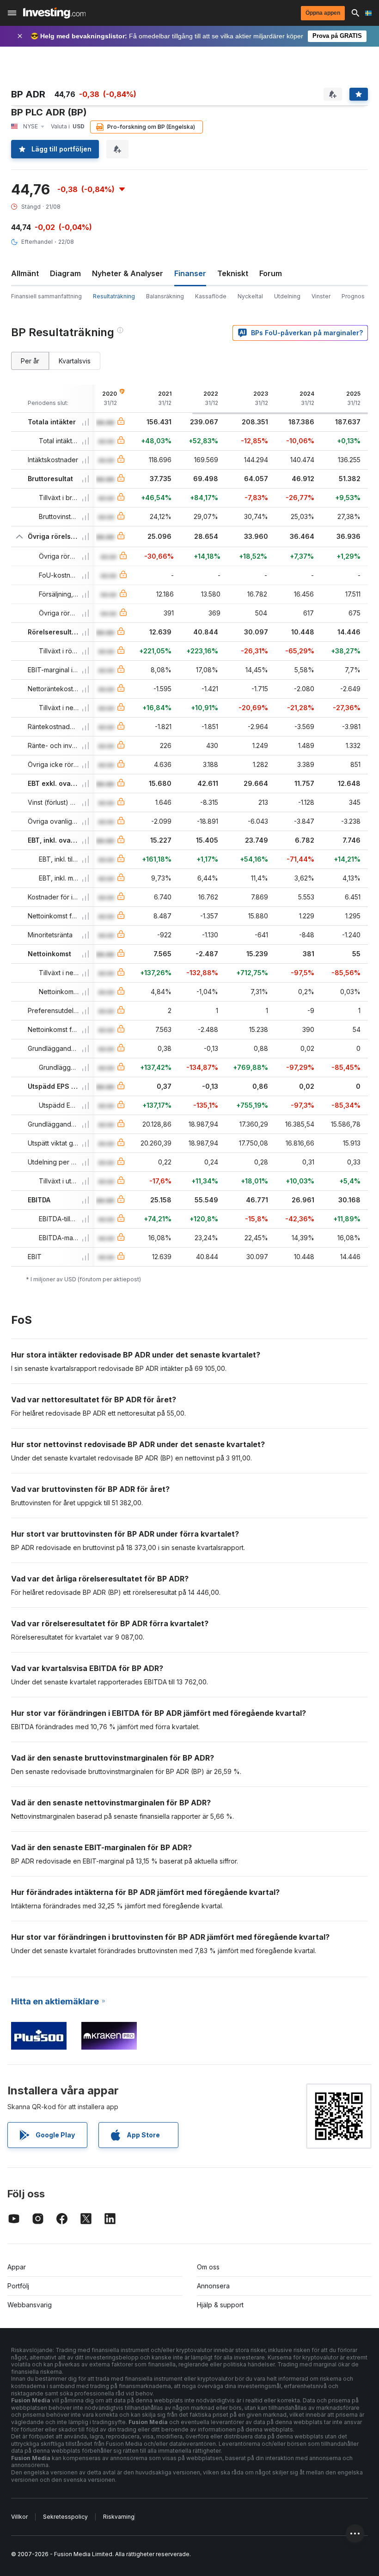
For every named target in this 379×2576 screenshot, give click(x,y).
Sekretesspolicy (65, 2517)
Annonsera (213, 2286)
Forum (271, 273)
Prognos (353, 296)
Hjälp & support (220, 2305)
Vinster (321, 296)
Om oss (208, 2267)
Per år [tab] (30, 361)
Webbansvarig (30, 2305)
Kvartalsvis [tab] (75, 361)
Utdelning (287, 296)
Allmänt (25, 273)
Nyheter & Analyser (128, 273)
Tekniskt (233, 273)
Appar (17, 2267)
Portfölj (18, 2286)
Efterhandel (37, 242)
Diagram (65, 273)
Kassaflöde (211, 296)
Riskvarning (119, 2517)
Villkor (19, 2517)
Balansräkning (165, 296)
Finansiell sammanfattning (46, 296)
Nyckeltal (250, 296)
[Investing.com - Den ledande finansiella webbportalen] (54, 13)
